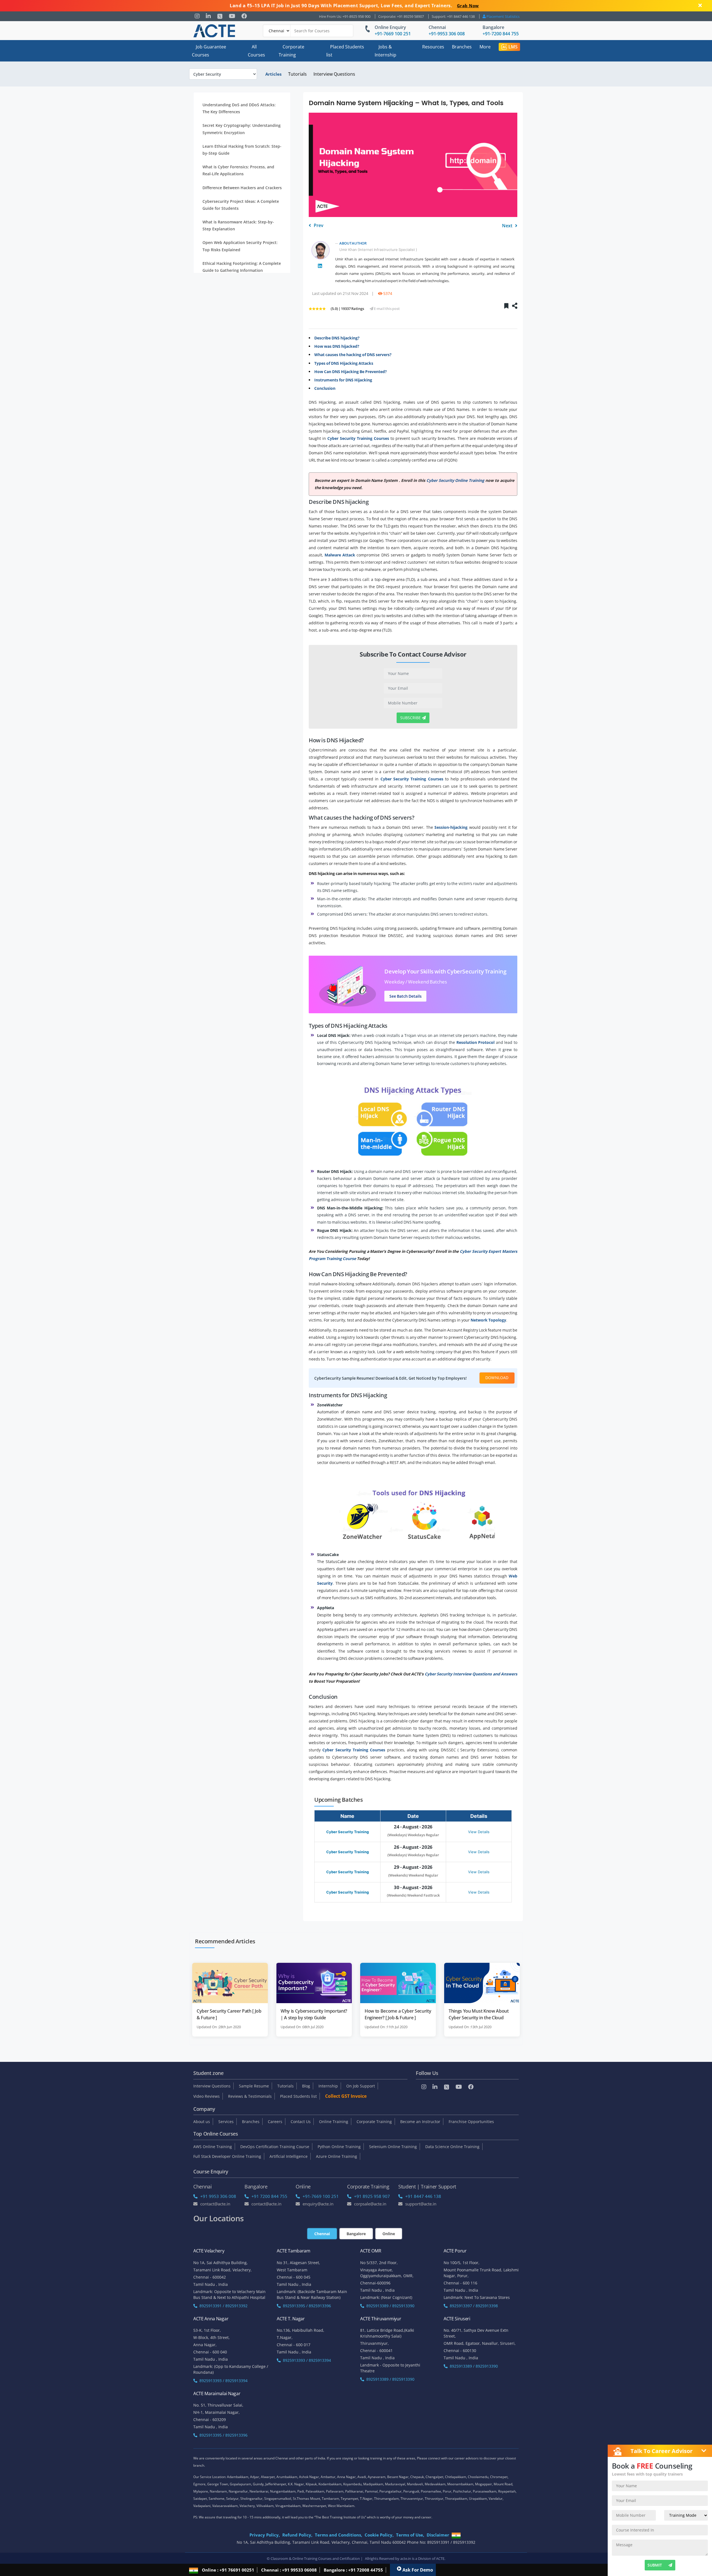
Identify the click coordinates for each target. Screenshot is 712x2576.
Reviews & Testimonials (250, 2096)
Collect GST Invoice (346, 2096)
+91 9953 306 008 (218, 2196)
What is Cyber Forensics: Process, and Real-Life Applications (238, 171)
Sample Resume (254, 2086)
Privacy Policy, (265, 2535)
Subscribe (411, 718)
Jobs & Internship (385, 51)
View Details (479, 1832)
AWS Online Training (213, 2147)
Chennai (437, 27)
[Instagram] (197, 16)
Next (508, 226)
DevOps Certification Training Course (275, 2147)
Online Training (334, 2122)
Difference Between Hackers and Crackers (242, 188)
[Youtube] (232, 16)
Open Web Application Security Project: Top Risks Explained (240, 246)
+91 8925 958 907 (372, 2196)
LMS (513, 47)
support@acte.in (421, 2204)
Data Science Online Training (452, 2147)
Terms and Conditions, (338, 2535)
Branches (462, 47)
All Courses (256, 51)
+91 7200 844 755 (269, 2196)
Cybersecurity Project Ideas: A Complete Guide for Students (241, 205)
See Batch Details (406, 996)
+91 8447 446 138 (423, 2196)
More (485, 47)
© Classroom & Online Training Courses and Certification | (315, 2558)
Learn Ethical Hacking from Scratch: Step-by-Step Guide (242, 150)
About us (202, 2122)
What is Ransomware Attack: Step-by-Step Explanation (238, 225)
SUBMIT (655, 2565)
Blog (306, 2086)
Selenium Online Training (393, 2147)
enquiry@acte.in (318, 2204)
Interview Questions (334, 74)
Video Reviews (207, 2096)
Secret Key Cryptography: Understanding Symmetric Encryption (242, 129)
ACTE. (441, 2558)
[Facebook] (244, 16)
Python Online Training (339, 2147)
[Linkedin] (208, 16)
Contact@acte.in (215, 2204)
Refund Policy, (297, 2535)
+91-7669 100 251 (393, 34)
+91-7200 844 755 (501, 34)
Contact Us (301, 2122)
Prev (318, 225)
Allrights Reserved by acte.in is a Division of (400, 2558)
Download (497, 1378)
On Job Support (361, 2086)
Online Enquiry (390, 27)
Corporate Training (291, 51)
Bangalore (493, 27)
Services (226, 2122)
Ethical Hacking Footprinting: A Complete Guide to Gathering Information (242, 267)
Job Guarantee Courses (209, 51)
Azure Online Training (337, 2156)
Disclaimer (438, 2535)
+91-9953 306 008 (447, 34)
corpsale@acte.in (370, 2204)
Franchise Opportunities (471, 2122)
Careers (275, 2122)
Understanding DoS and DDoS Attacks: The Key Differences (239, 108)
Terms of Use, (410, 2535)
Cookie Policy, (379, 2535)
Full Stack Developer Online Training (227, 2156)
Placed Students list (345, 51)
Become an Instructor (420, 2122)
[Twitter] (220, 16)
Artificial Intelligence (289, 2156)
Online (389, 2234)
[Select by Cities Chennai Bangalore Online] (308, 31)
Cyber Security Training (348, 1832)
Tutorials (297, 74)
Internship (328, 2086)
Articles (273, 74)
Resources (433, 47)
